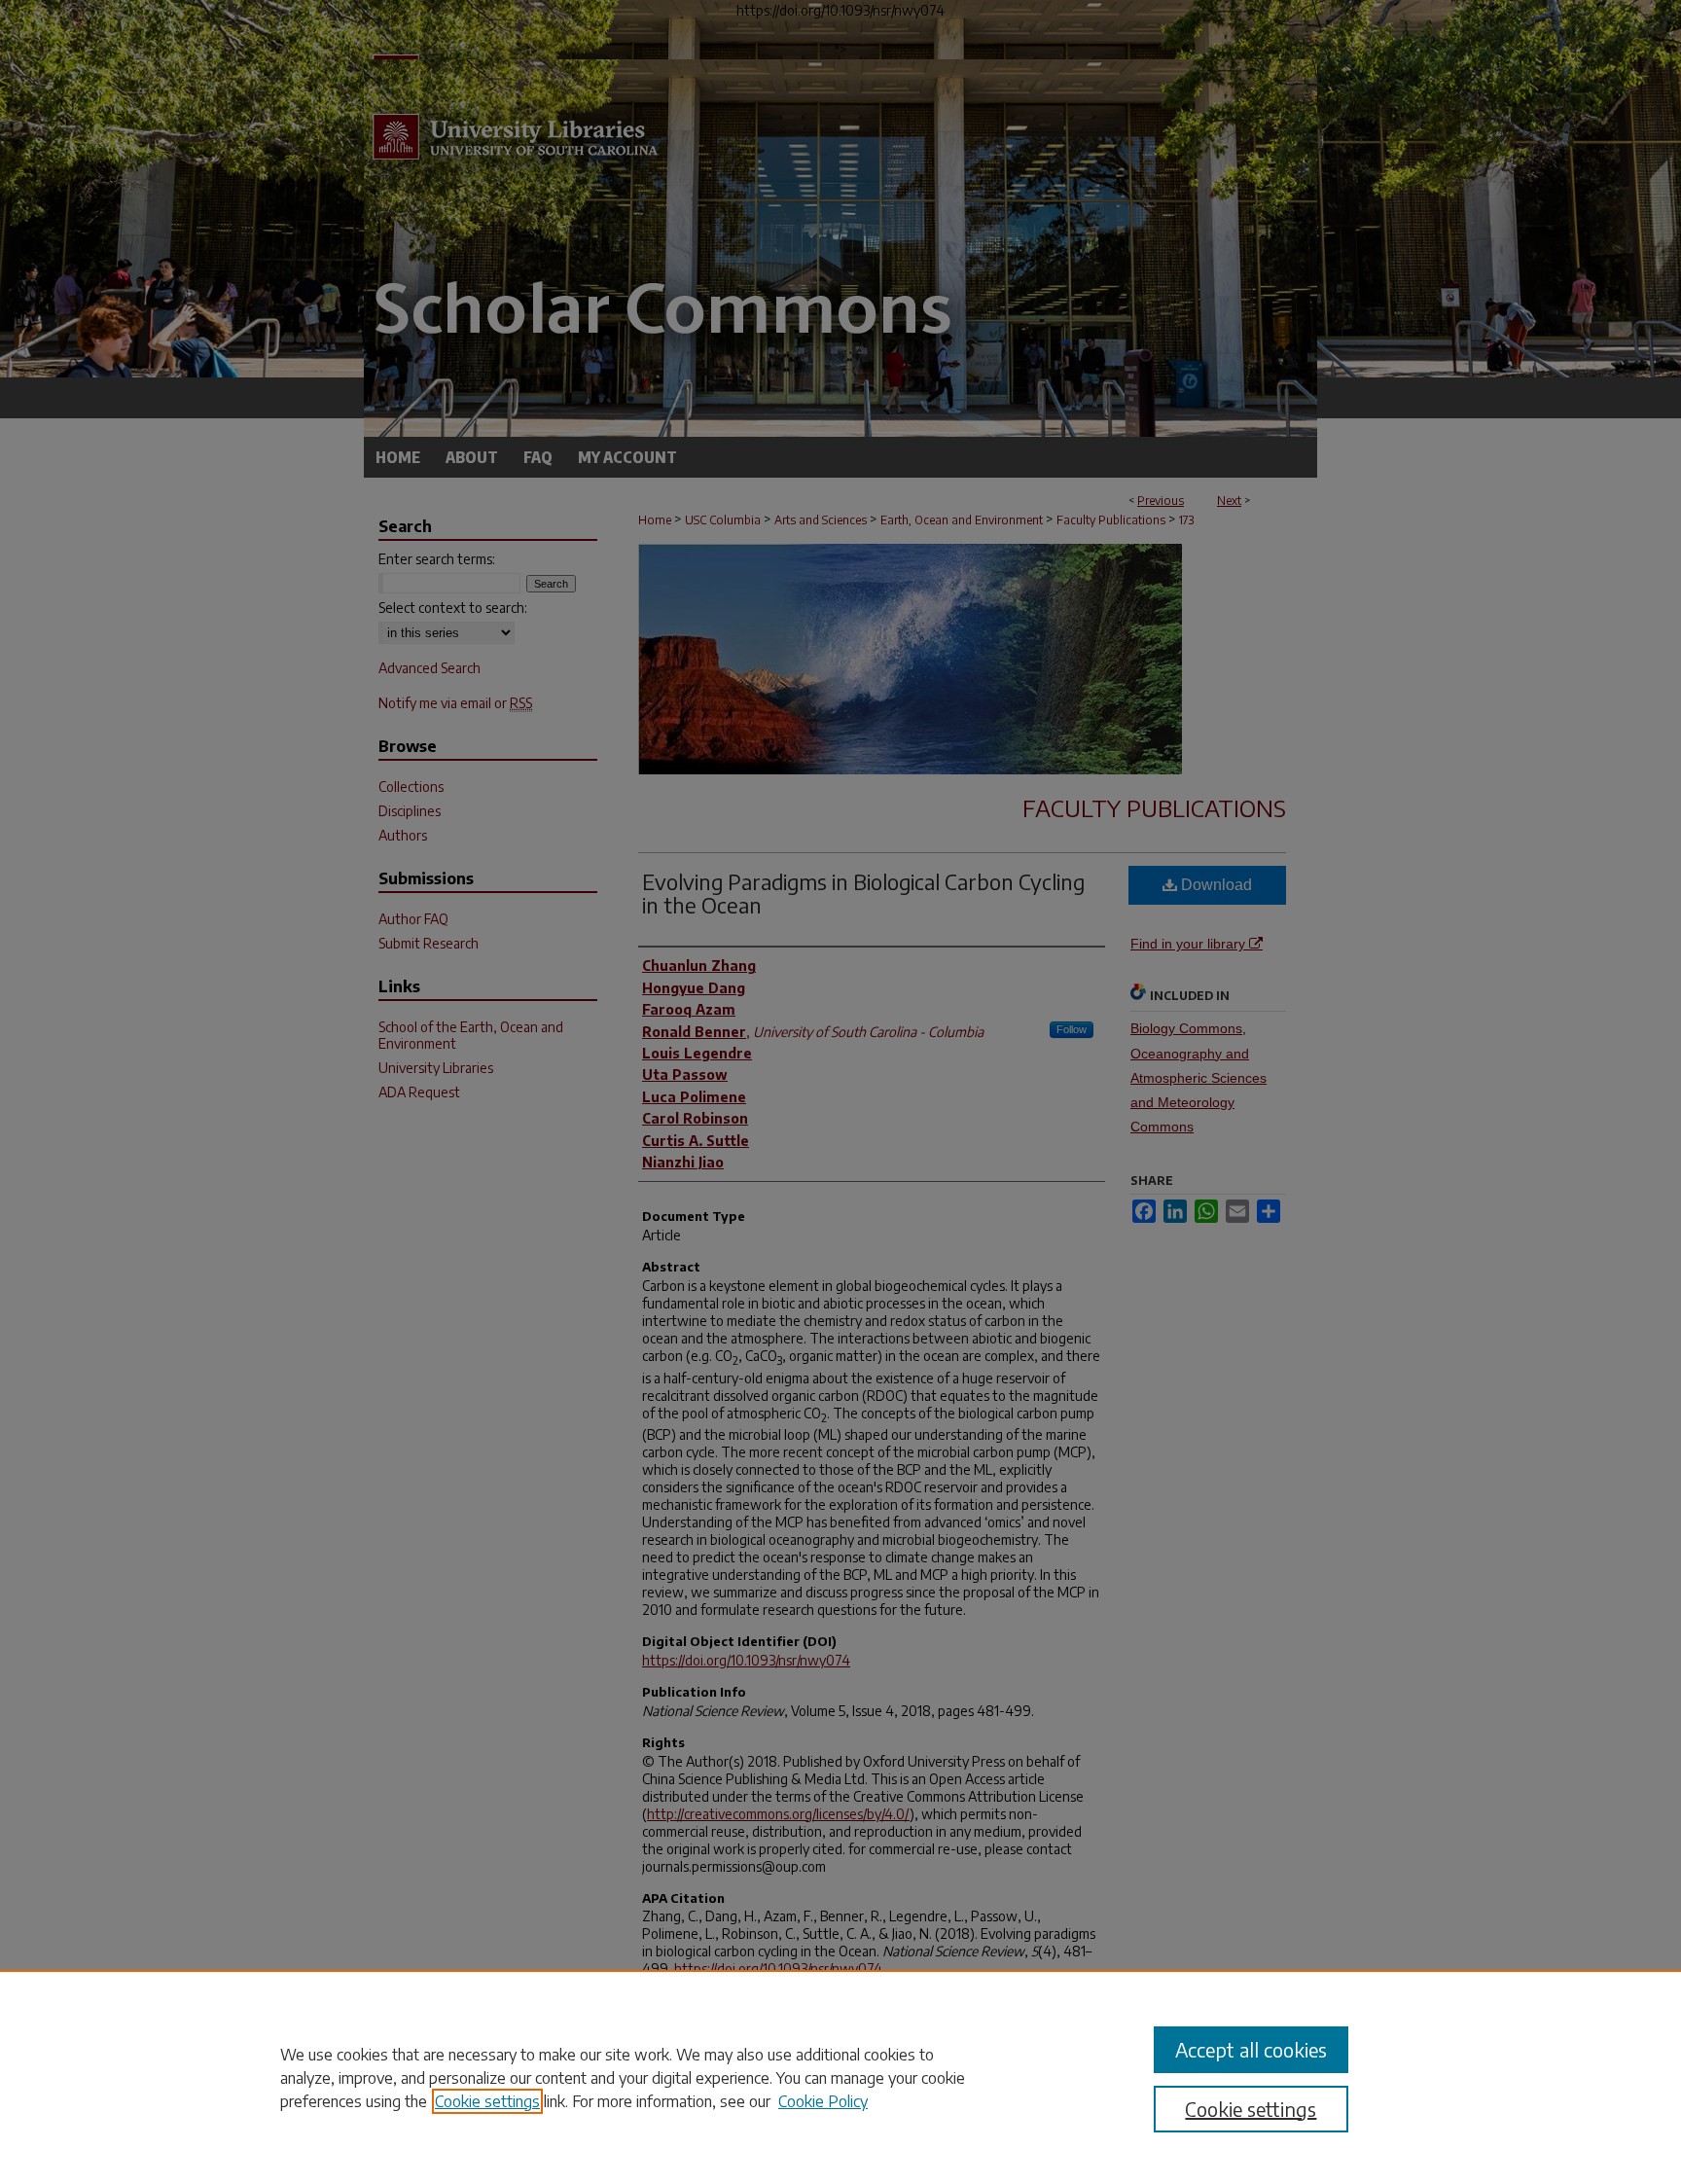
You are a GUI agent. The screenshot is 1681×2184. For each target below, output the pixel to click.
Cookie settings (487, 2101)
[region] (840, 2077)
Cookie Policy (823, 2101)
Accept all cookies (1251, 2049)
